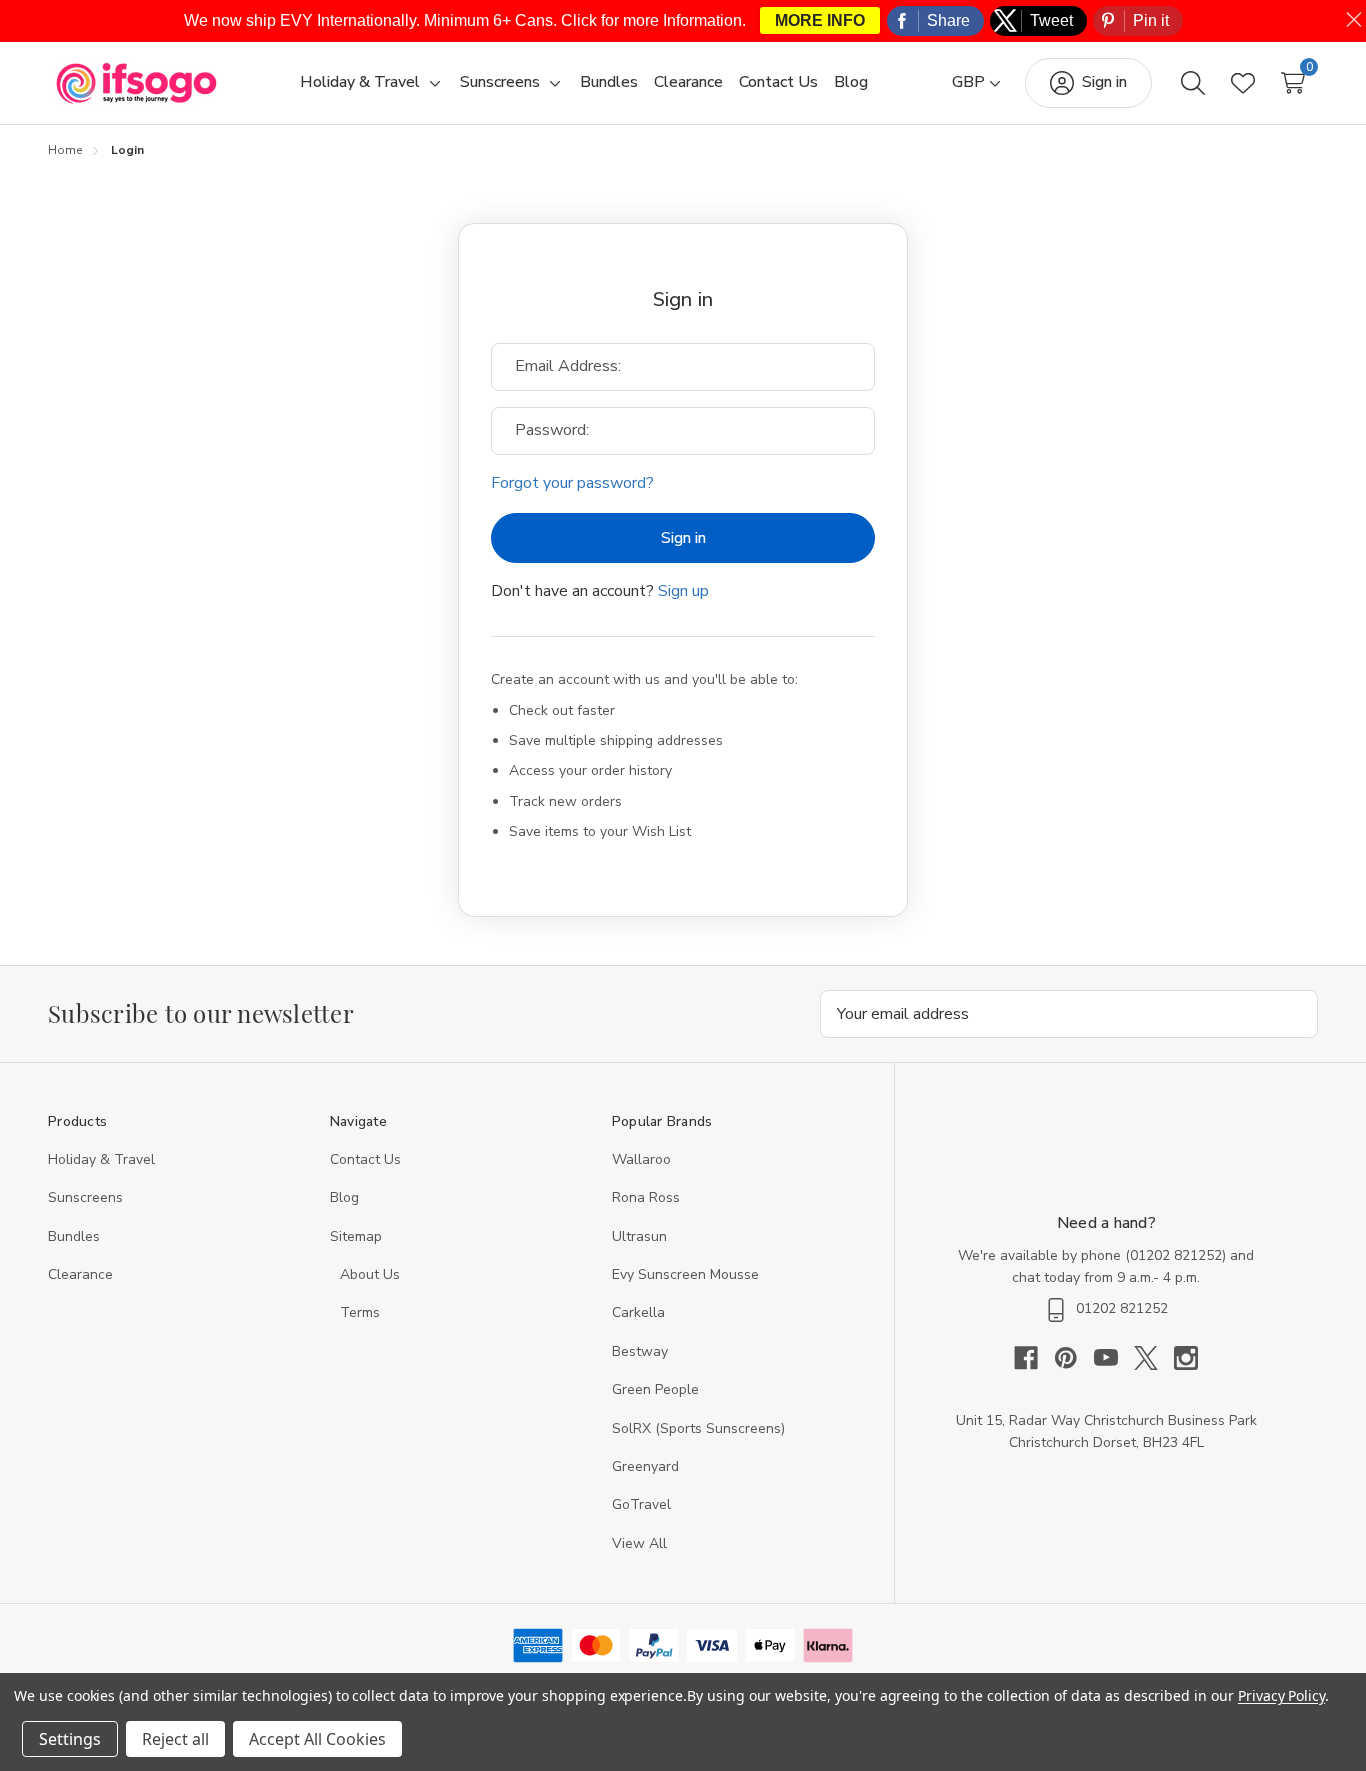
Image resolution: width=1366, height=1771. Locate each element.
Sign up (683, 591)
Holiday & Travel (101, 1159)
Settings (70, 1739)
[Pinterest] (1074, 1358)
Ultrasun (639, 1236)
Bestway (640, 1351)
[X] (1154, 1358)
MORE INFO (820, 20)
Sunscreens (85, 1197)
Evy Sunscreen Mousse (685, 1274)
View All (639, 1543)
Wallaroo (641, 1159)
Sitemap (356, 1236)
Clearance (80, 1274)
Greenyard (645, 1466)
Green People (655, 1389)
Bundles (74, 1236)
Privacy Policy (1281, 1695)
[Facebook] (1034, 1358)
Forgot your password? (572, 483)
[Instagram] (1186, 1358)
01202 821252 (1176, 1255)
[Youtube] (1114, 1358)
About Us (370, 1274)
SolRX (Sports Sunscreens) (698, 1428)
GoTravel (641, 1504)
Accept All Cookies (317, 1739)
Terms (362, 1312)
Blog (344, 1197)
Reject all (175, 1739)
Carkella (638, 1312)
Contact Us (365, 1159)
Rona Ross (646, 1197)
